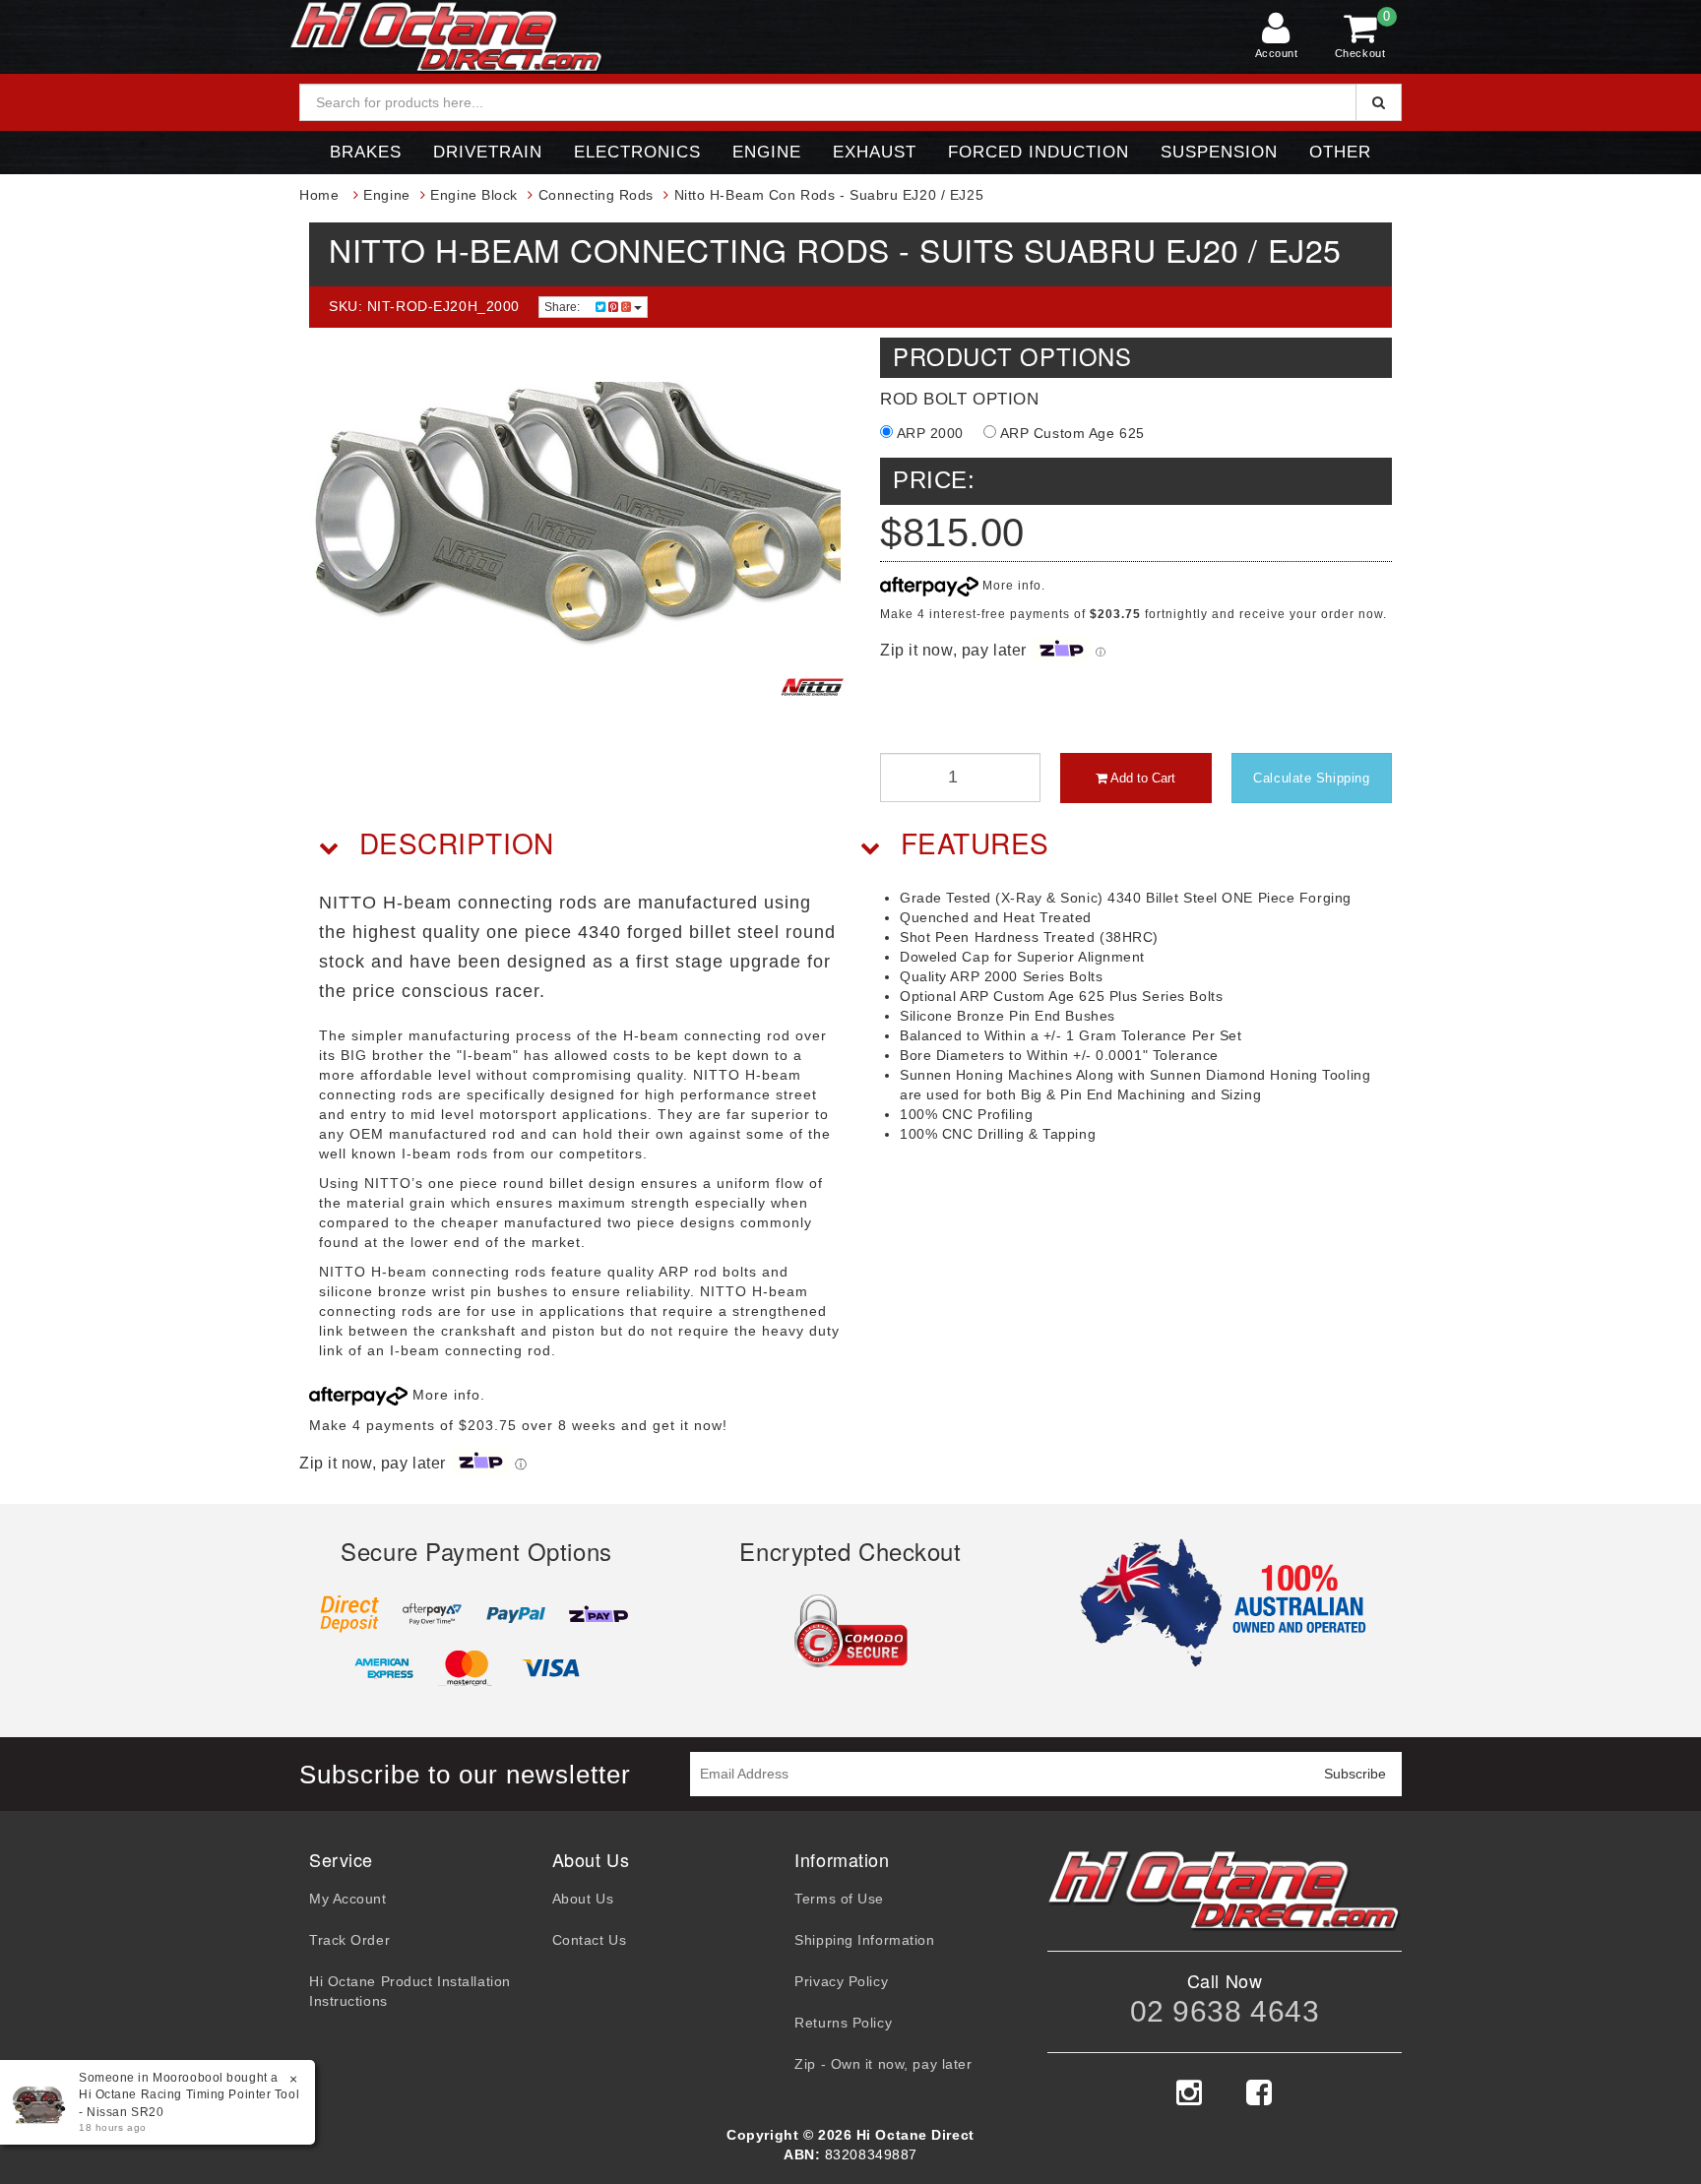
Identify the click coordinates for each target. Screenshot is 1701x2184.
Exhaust (875, 152)
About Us (583, 1899)
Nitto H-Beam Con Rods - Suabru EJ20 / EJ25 (829, 195)
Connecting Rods (596, 195)
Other (1340, 152)
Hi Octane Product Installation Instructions (410, 1991)
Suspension (1219, 152)
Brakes (366, 152)
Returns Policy (843, 2023)
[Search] (1379, 102)
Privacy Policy (841, 1981)
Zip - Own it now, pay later (883, 2064)
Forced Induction (1039, 152)
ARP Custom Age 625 (1071, 433)
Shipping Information (864, 1940)
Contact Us (590, 1940)
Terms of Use (839, 1899)
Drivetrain (488, 152)
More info (1010, 586)
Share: (564, 307)
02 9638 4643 (1225, 2011)
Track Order (349, 1940)
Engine (767, 152)
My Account (348, 1899)
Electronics (637, 152)
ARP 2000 (928, 433)
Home (319, 195)
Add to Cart (1141, 778)
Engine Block (474, 195)
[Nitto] (813, 687)
